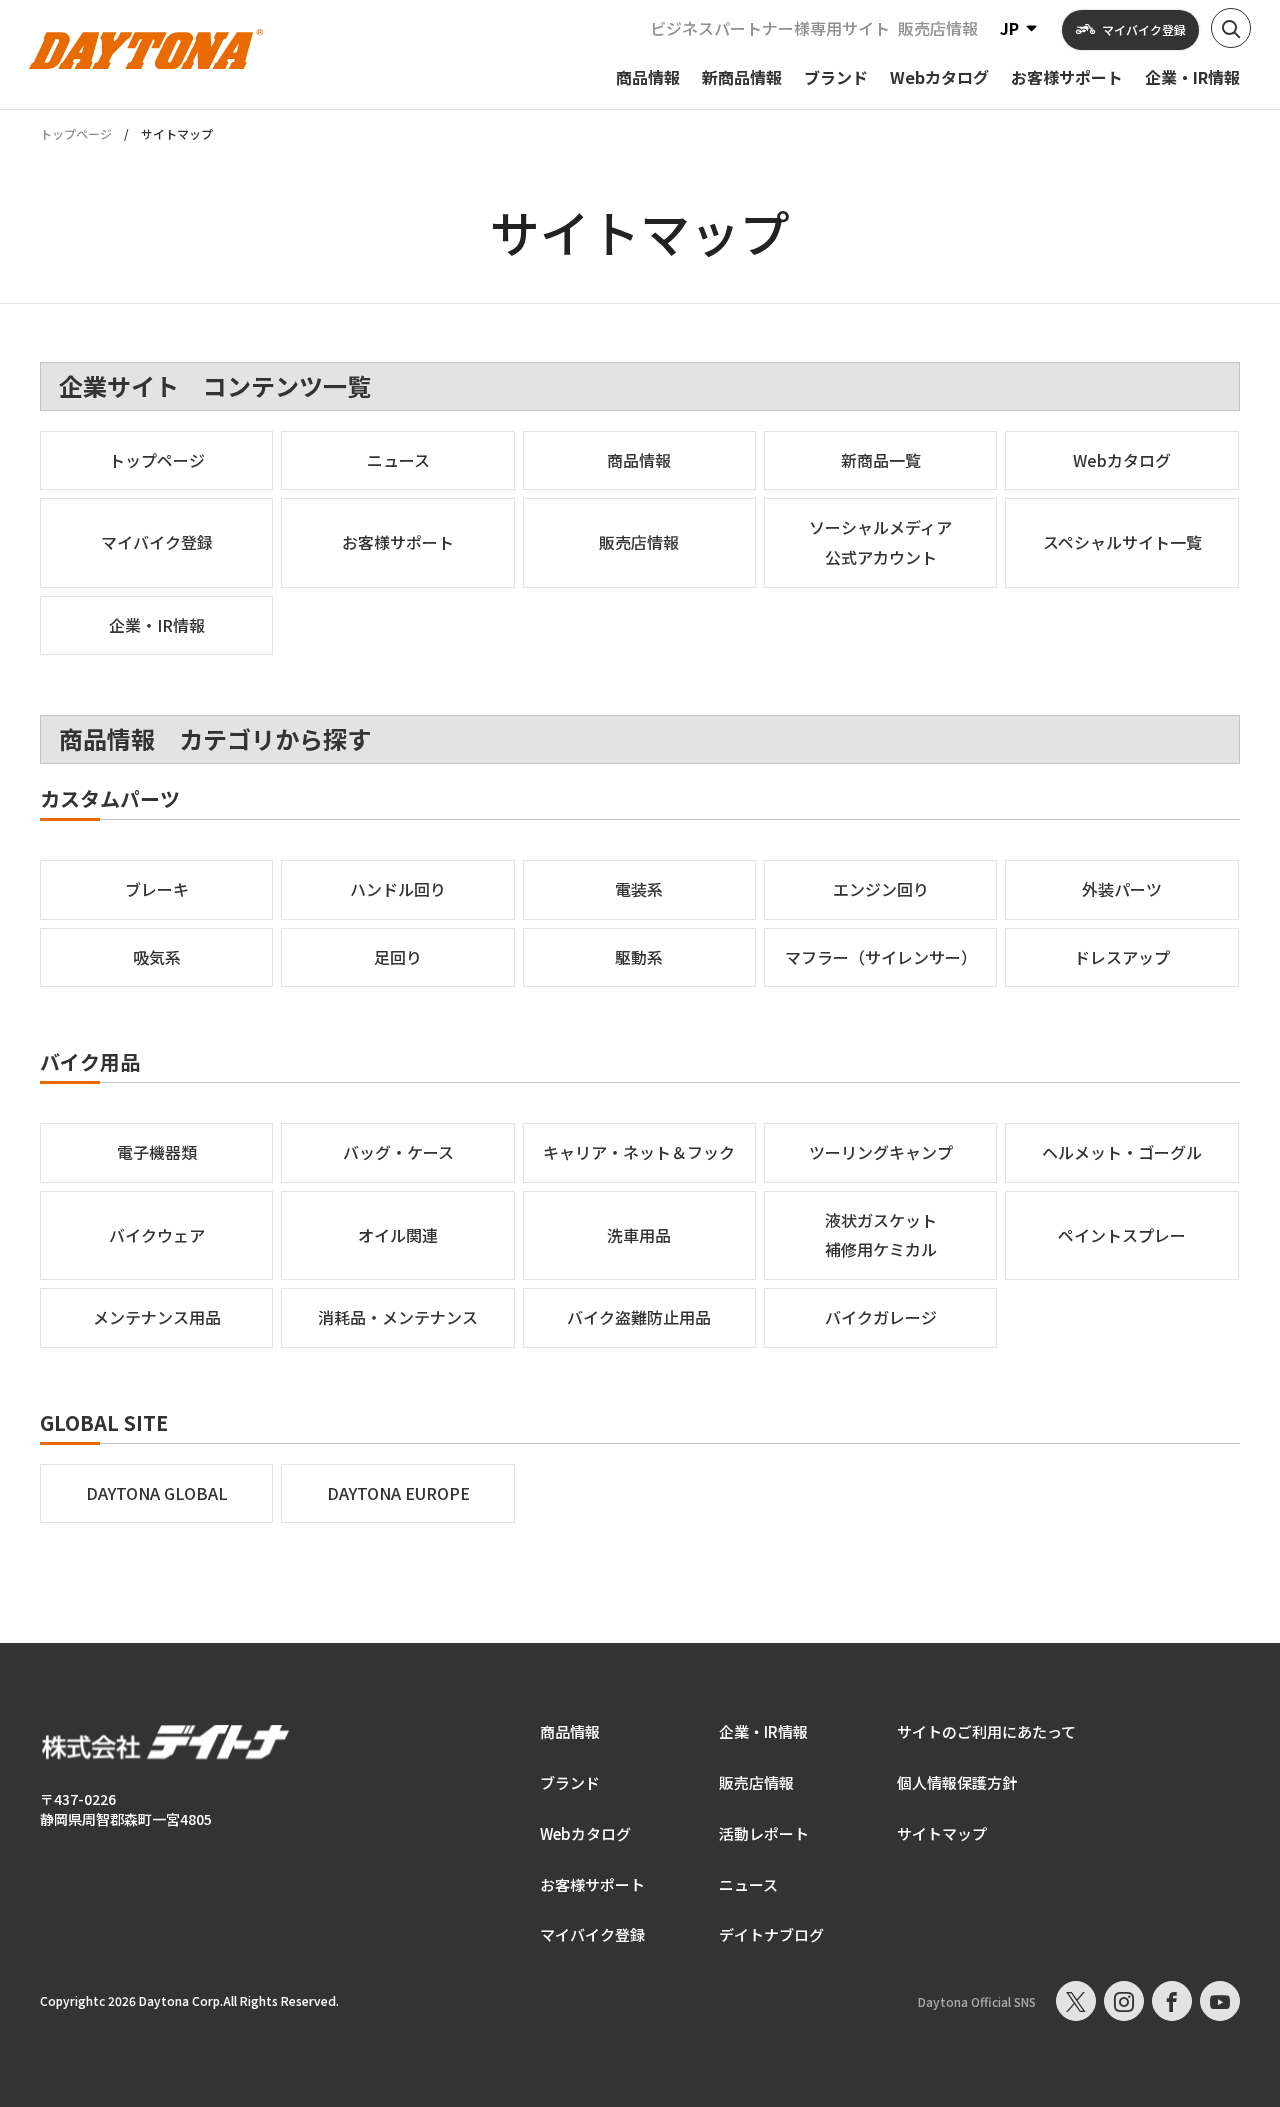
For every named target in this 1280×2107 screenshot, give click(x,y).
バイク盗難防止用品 (639, 1317)
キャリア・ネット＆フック (639, 1152)
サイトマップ (942, 1833)
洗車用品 (639, 1235)
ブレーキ (157, 889)
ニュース (398, 460)
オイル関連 (398, 1235)
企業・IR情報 (157, 625)
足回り (398, 957)
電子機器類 (157, 1152)
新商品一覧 (881, 460)
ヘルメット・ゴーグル (1122, 1152)
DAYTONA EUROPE (398, 1493)
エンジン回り (881, 889)
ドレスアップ (1122, 957)
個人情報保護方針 (957, 1782)
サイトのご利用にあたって (986, 1731)
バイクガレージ (881, 1317)
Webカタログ (1122, 460)
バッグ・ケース (398, 1152)
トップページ (76, 134)
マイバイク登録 (157, 542)
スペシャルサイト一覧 (1122, 542)
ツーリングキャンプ (881, 1152)
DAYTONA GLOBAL (157, 1493)
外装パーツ (1122, 889)
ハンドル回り (398, 889)
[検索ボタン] (1231, 28)
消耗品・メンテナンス (398, 1317)
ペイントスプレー (1122, 1235)
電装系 (639, 889)
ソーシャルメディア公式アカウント (880, 542)
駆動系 (639, 957)
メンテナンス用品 (157, 1317)
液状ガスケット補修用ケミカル (881, 1235)
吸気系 (157, 957)
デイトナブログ (771, 1934)
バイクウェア (157, 1235)
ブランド (570, 1782)
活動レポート (764, 1833)
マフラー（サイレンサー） (881, 957)
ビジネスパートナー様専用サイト (770, 28)
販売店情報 (938, 28)
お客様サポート (398, 542)
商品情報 (639, 460)
